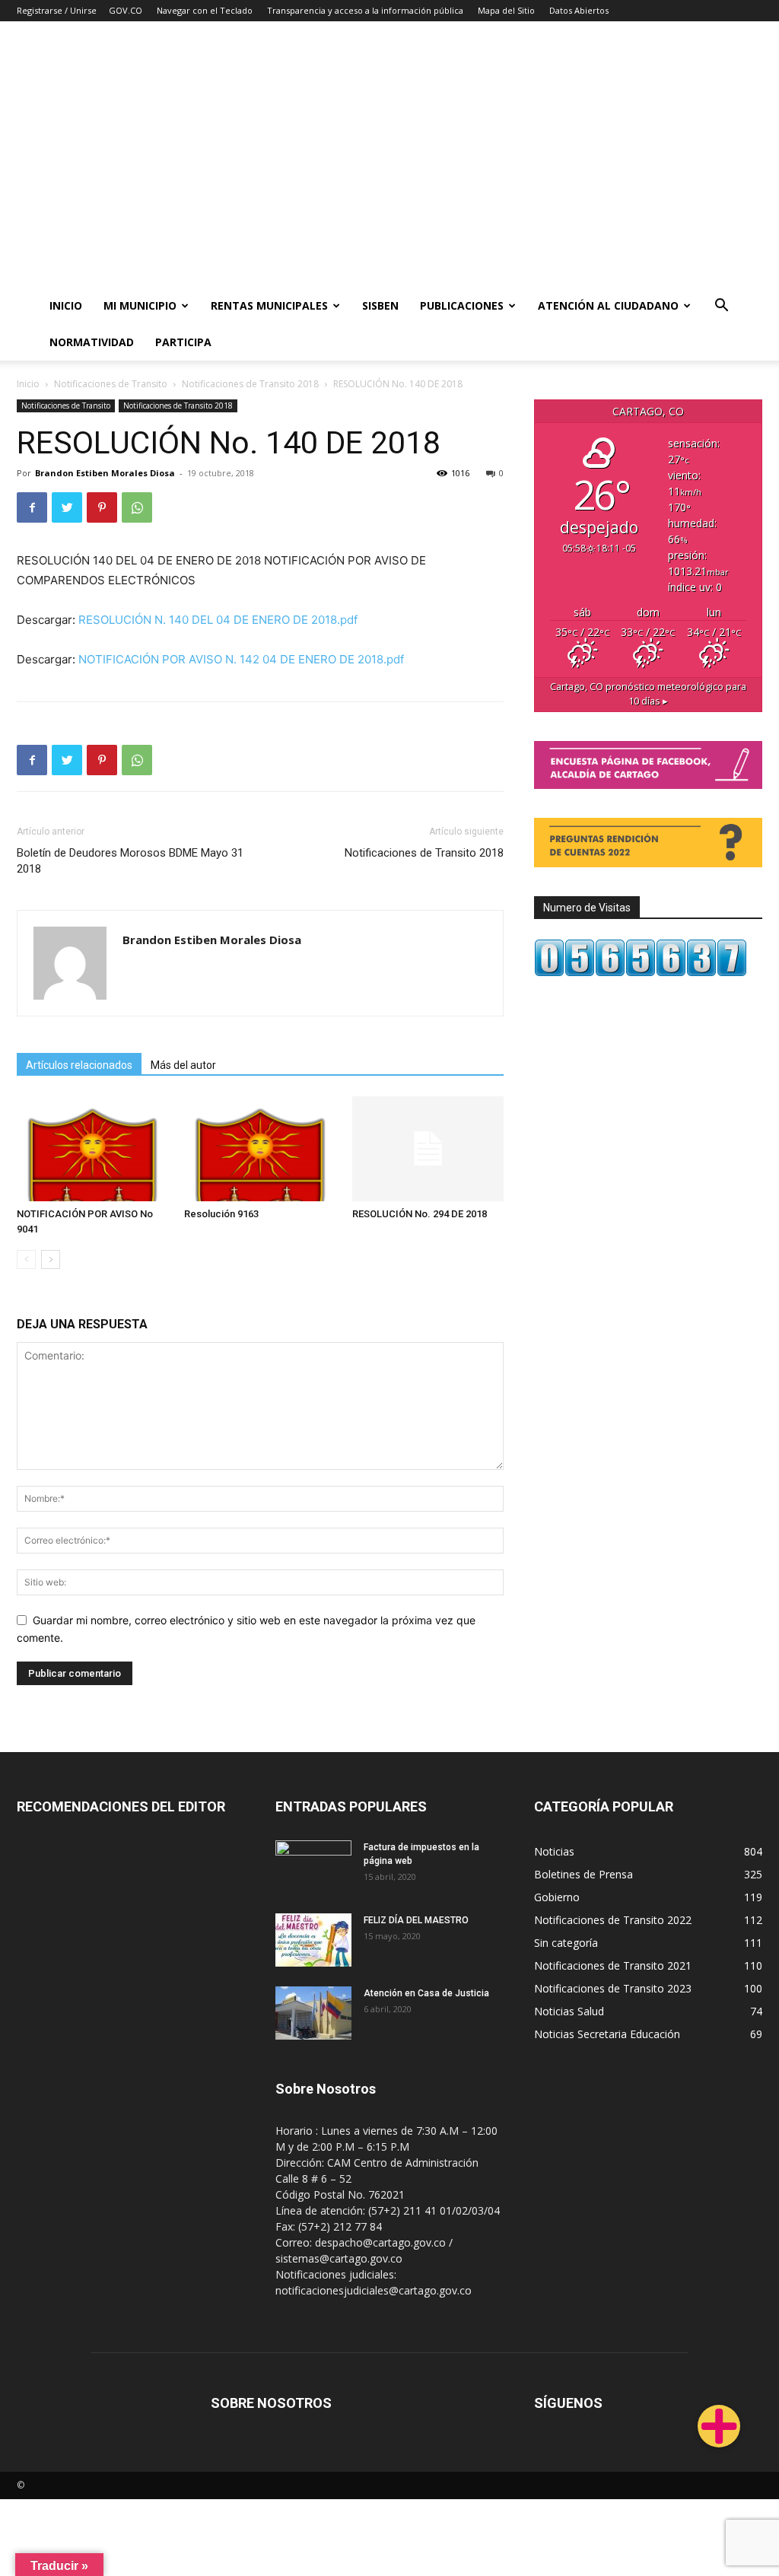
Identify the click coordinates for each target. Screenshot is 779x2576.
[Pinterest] (102, 507)
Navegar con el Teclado (205, 10)
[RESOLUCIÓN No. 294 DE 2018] (428, 1148)
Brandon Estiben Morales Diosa (105, 473)
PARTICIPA (183, 342)
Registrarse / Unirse (57, 10)
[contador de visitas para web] (641, 973)
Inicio (66, 305)
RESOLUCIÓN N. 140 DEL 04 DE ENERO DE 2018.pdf (218, 620)
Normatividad (92, 342)
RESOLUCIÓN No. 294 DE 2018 (420, 1214)
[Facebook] (32, 507)
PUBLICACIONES (462, 305)
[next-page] (51, 1259)
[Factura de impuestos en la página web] (313, 1867)
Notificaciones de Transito (111, 384)
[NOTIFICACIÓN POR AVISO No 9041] (92, 1148)
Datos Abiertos (579, 10)
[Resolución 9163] (260, 1148)
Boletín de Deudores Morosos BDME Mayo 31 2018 (130, 861)
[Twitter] (67, 507)
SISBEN (380, 305)
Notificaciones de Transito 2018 (250, 384)
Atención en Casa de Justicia (426, 1993)
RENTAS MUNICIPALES (269, 305)
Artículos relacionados (79, 1065)
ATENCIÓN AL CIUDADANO (608, 305)
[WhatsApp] (137, 507)
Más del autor (183, 1065)
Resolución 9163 (221, 1214)
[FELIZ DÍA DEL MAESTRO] (313, 1940)
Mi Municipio (140, 305)
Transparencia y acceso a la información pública (365, 10)
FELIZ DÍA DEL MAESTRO (416, 1920)
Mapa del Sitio (506, 10)
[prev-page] (26, 1259)
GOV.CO (126, 10)
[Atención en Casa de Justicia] (313, 2013)
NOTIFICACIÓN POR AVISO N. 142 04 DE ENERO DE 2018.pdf (241, 659)
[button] (722, 307)
